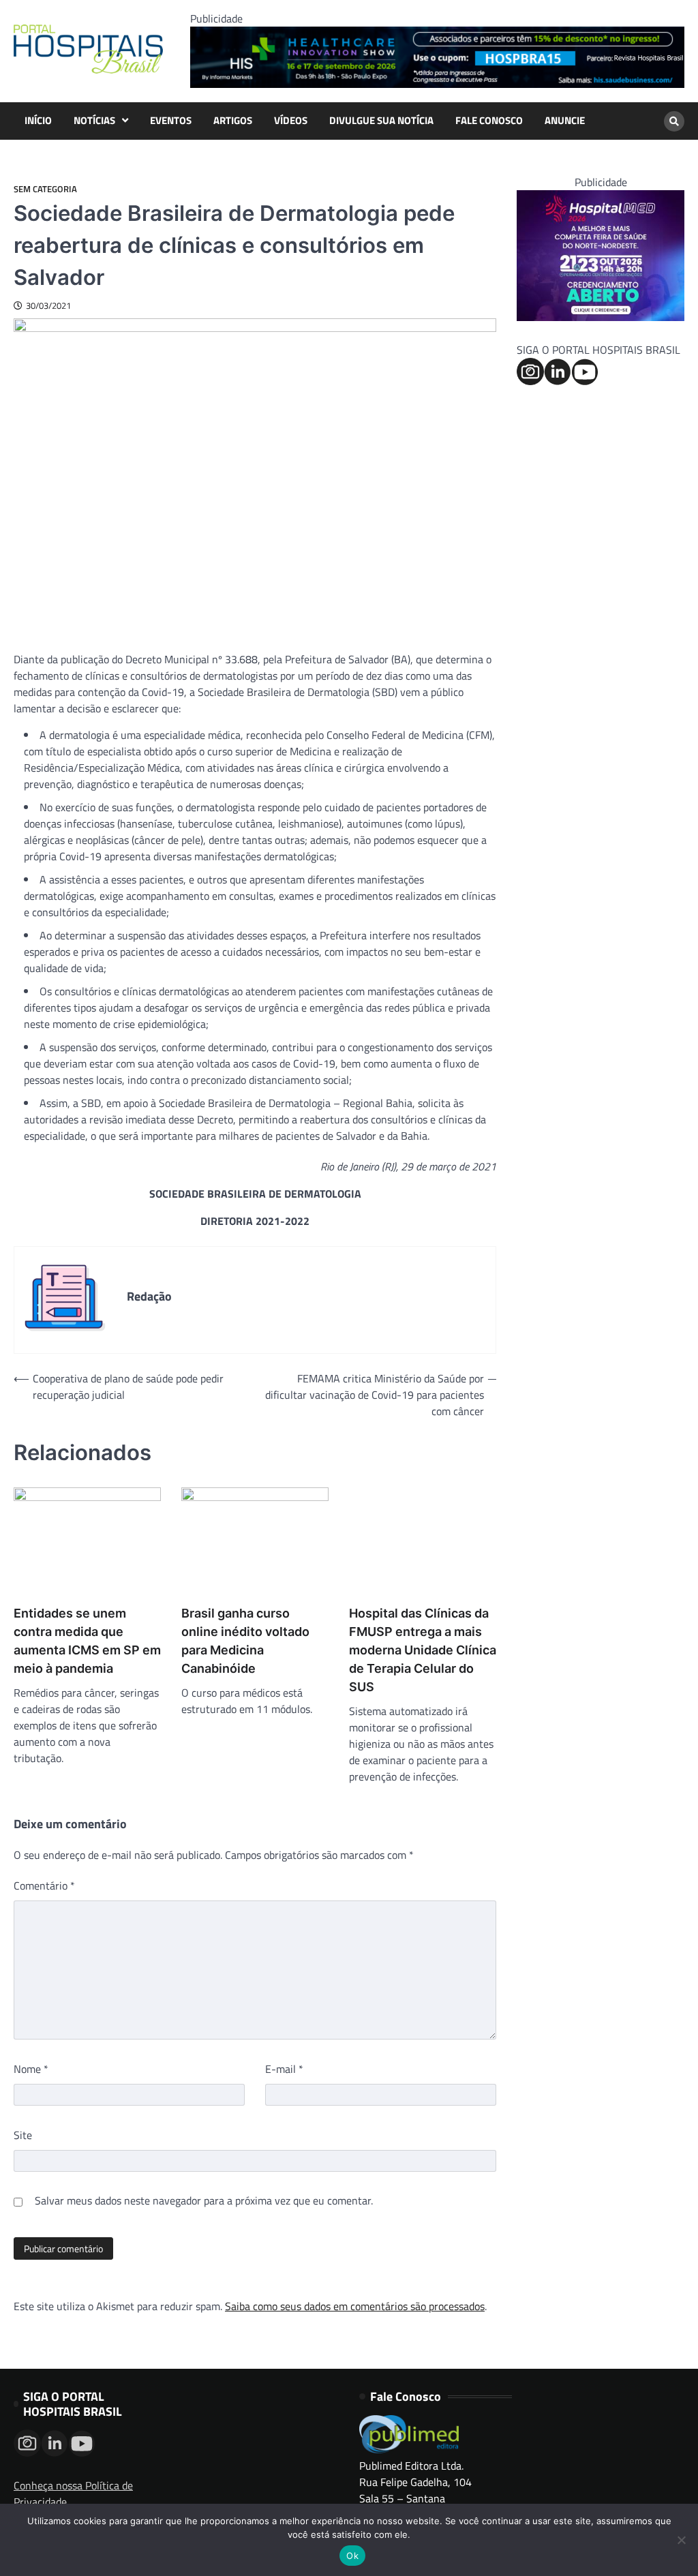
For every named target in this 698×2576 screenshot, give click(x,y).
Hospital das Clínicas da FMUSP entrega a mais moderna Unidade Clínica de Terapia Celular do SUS (423, 1650)
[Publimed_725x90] (437, 84)
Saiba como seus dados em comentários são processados (355, 2306)
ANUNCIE (565, 121)
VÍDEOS (291, 121)
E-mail (284, 2069)
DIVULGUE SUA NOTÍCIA (381, 121)
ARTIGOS (233, 121)
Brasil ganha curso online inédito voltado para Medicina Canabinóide (245, 1641)
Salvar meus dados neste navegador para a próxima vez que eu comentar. (204, 2200)
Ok (352, 2556)
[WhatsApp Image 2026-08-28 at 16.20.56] (601, 317)
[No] (681, 2540)
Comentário (44, 1885)
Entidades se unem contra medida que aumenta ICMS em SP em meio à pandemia (87, 1641)
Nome (31, 2069)
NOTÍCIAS (94, 121)
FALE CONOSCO (489, 121)
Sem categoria (45, 189)
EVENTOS (171, 121)
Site (23, 2135)
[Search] (674, 121)
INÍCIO (38, 121)
